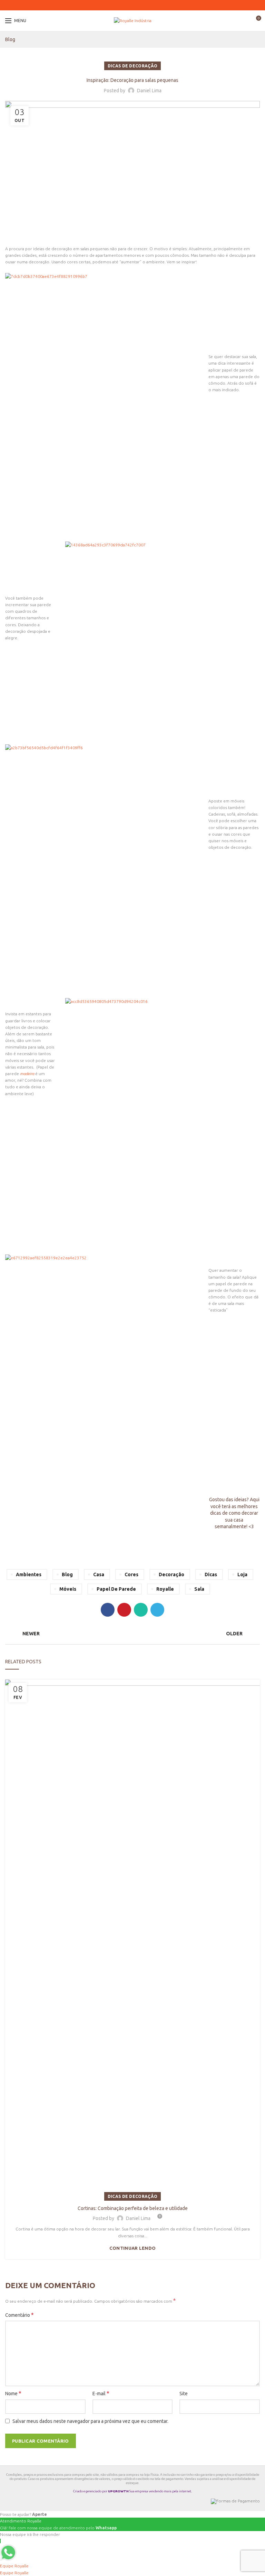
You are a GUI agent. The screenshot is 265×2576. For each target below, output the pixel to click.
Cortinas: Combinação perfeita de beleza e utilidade (133, 2208)
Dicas (211, 1574)
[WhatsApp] (135, 5)
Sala (199, 1589)
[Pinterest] (130, 5)
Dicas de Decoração (132, 66)
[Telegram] (139, 5)
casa (99, 1574)
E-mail (101, 2393)
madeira (27, 1074)
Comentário (19, 2315)
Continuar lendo (133, 2248)
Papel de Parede (116, 1589)
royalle (165, 1589)
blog (67, 1574)
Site (184, 2394)
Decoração (171, 1574)
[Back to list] (132, 1634)
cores (131, 1574)
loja (242, 1574)
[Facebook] (126, 5)
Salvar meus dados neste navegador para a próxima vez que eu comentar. (90, 2421)
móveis (68, 1589)
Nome (13, 2393)
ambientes (29, 1574)
